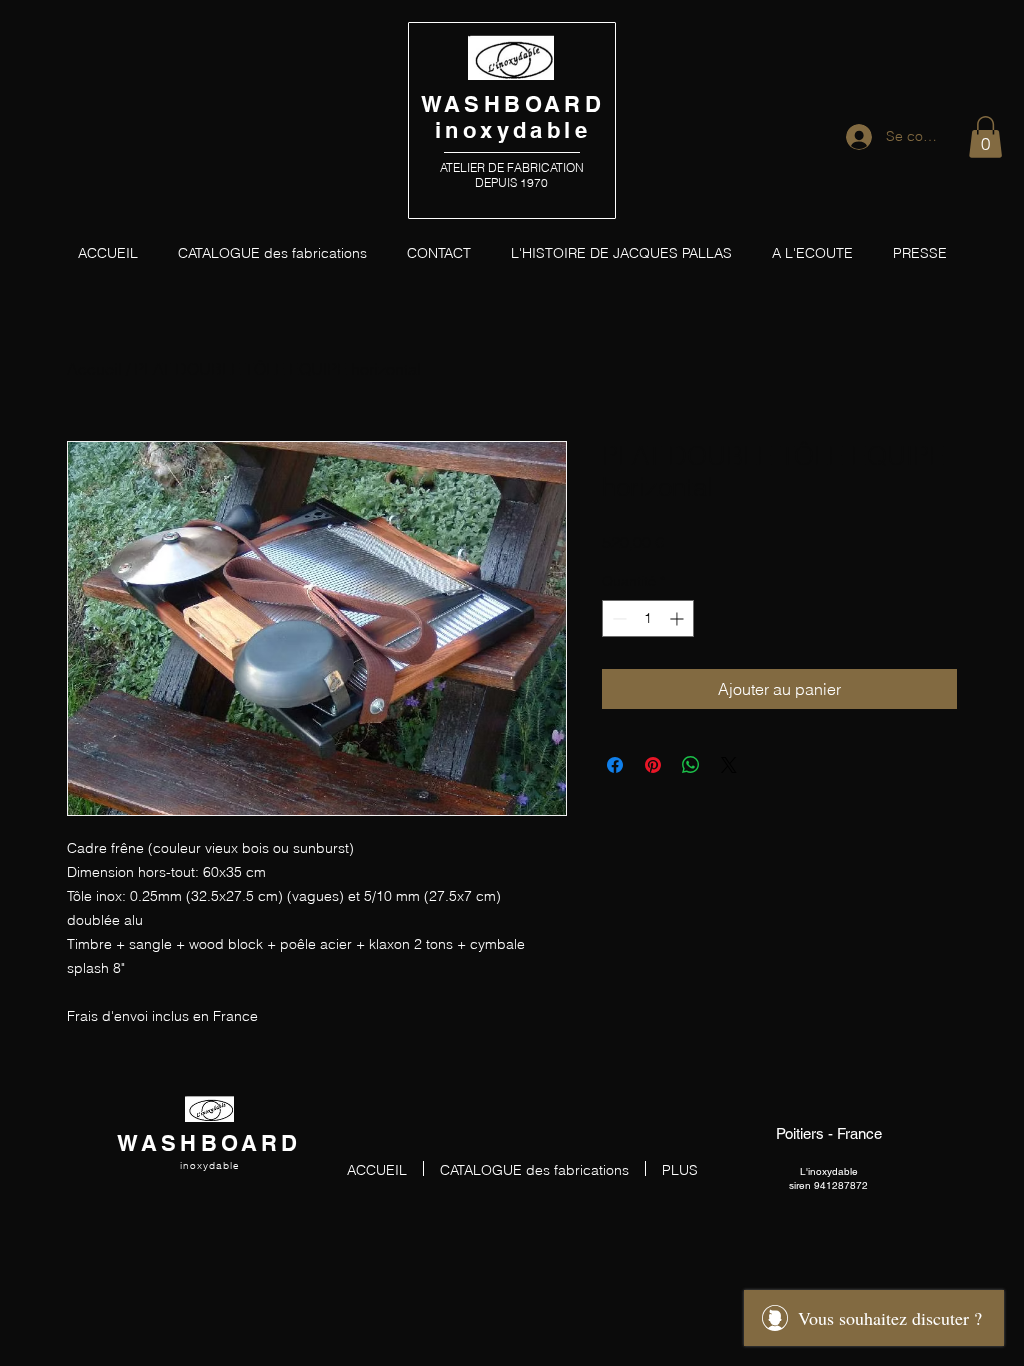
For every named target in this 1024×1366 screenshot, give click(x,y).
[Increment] (678, 618)
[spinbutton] (648, 618)
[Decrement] (617, 618)
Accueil (94, 369)
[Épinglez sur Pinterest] (653, 765)
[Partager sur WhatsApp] (691, 765)
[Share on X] (729, 765)
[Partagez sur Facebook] (615, 765)
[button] (985, 137)
